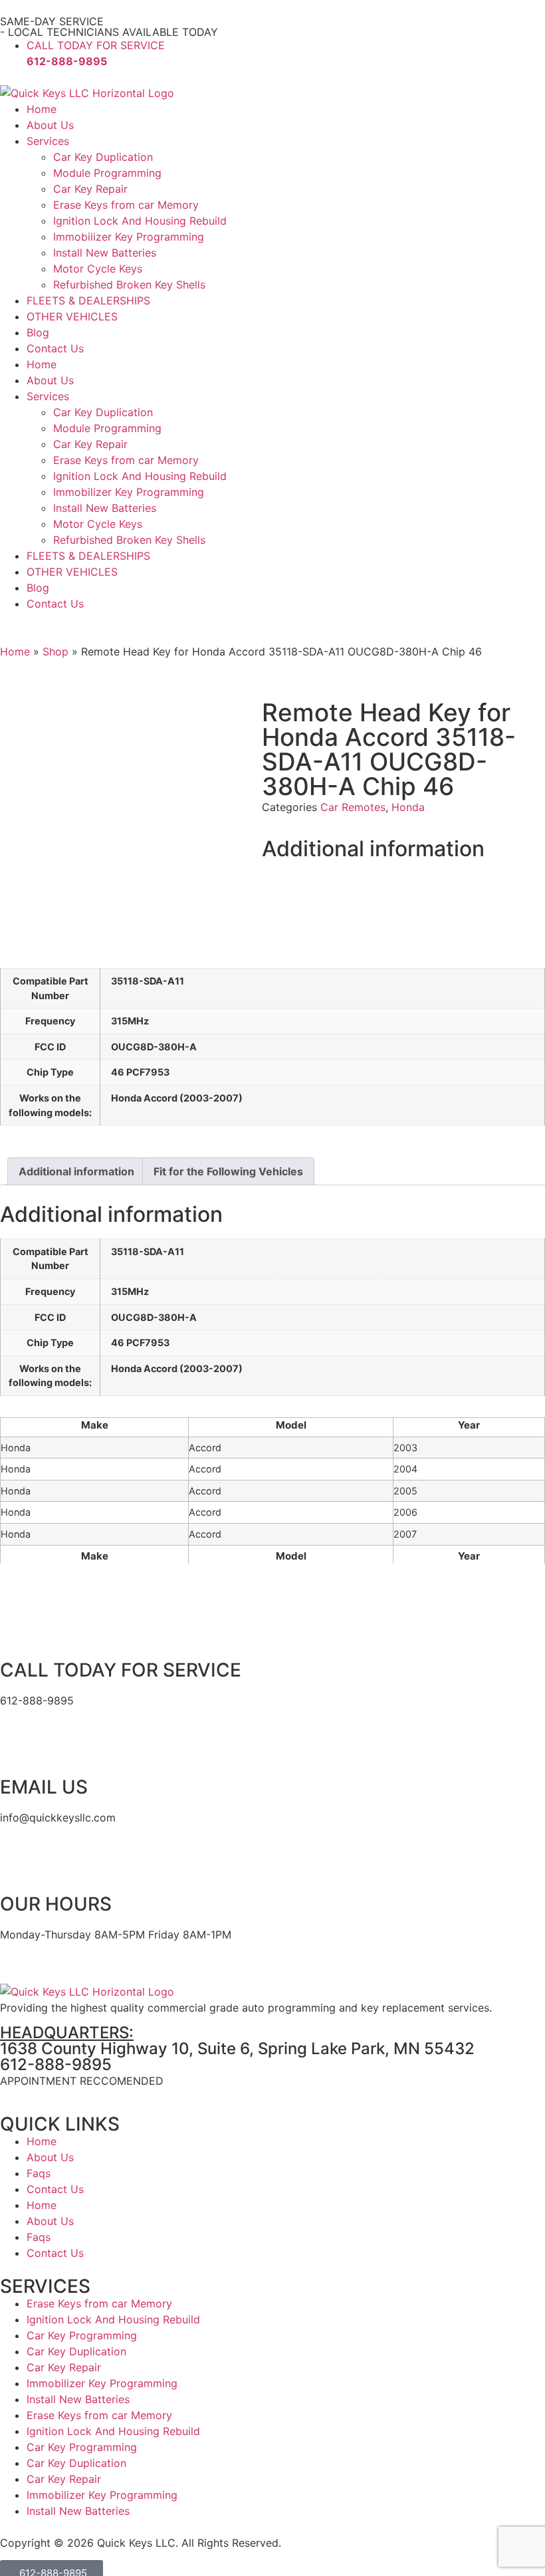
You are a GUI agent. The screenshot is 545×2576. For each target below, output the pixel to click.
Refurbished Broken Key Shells (129, 285)
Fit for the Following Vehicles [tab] (228, 1171)
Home (42, 109)
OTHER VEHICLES (72, 316)
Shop (55, 651)
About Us (50, 125)
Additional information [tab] (76, 1171)
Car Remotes (353, 807)
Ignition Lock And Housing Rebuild (140, 221)
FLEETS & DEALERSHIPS (88, 300)
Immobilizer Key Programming (129, 237)
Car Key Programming (82, 2335)
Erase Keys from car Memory (126, 205)
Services (48, 141)
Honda (408, 807)
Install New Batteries (105, 253)
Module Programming (107, 173)
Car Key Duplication (103, 157)
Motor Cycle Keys (98, 269)
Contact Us (55, 348)
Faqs (39, 2173)
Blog (38, 332)
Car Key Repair (90, 189)
